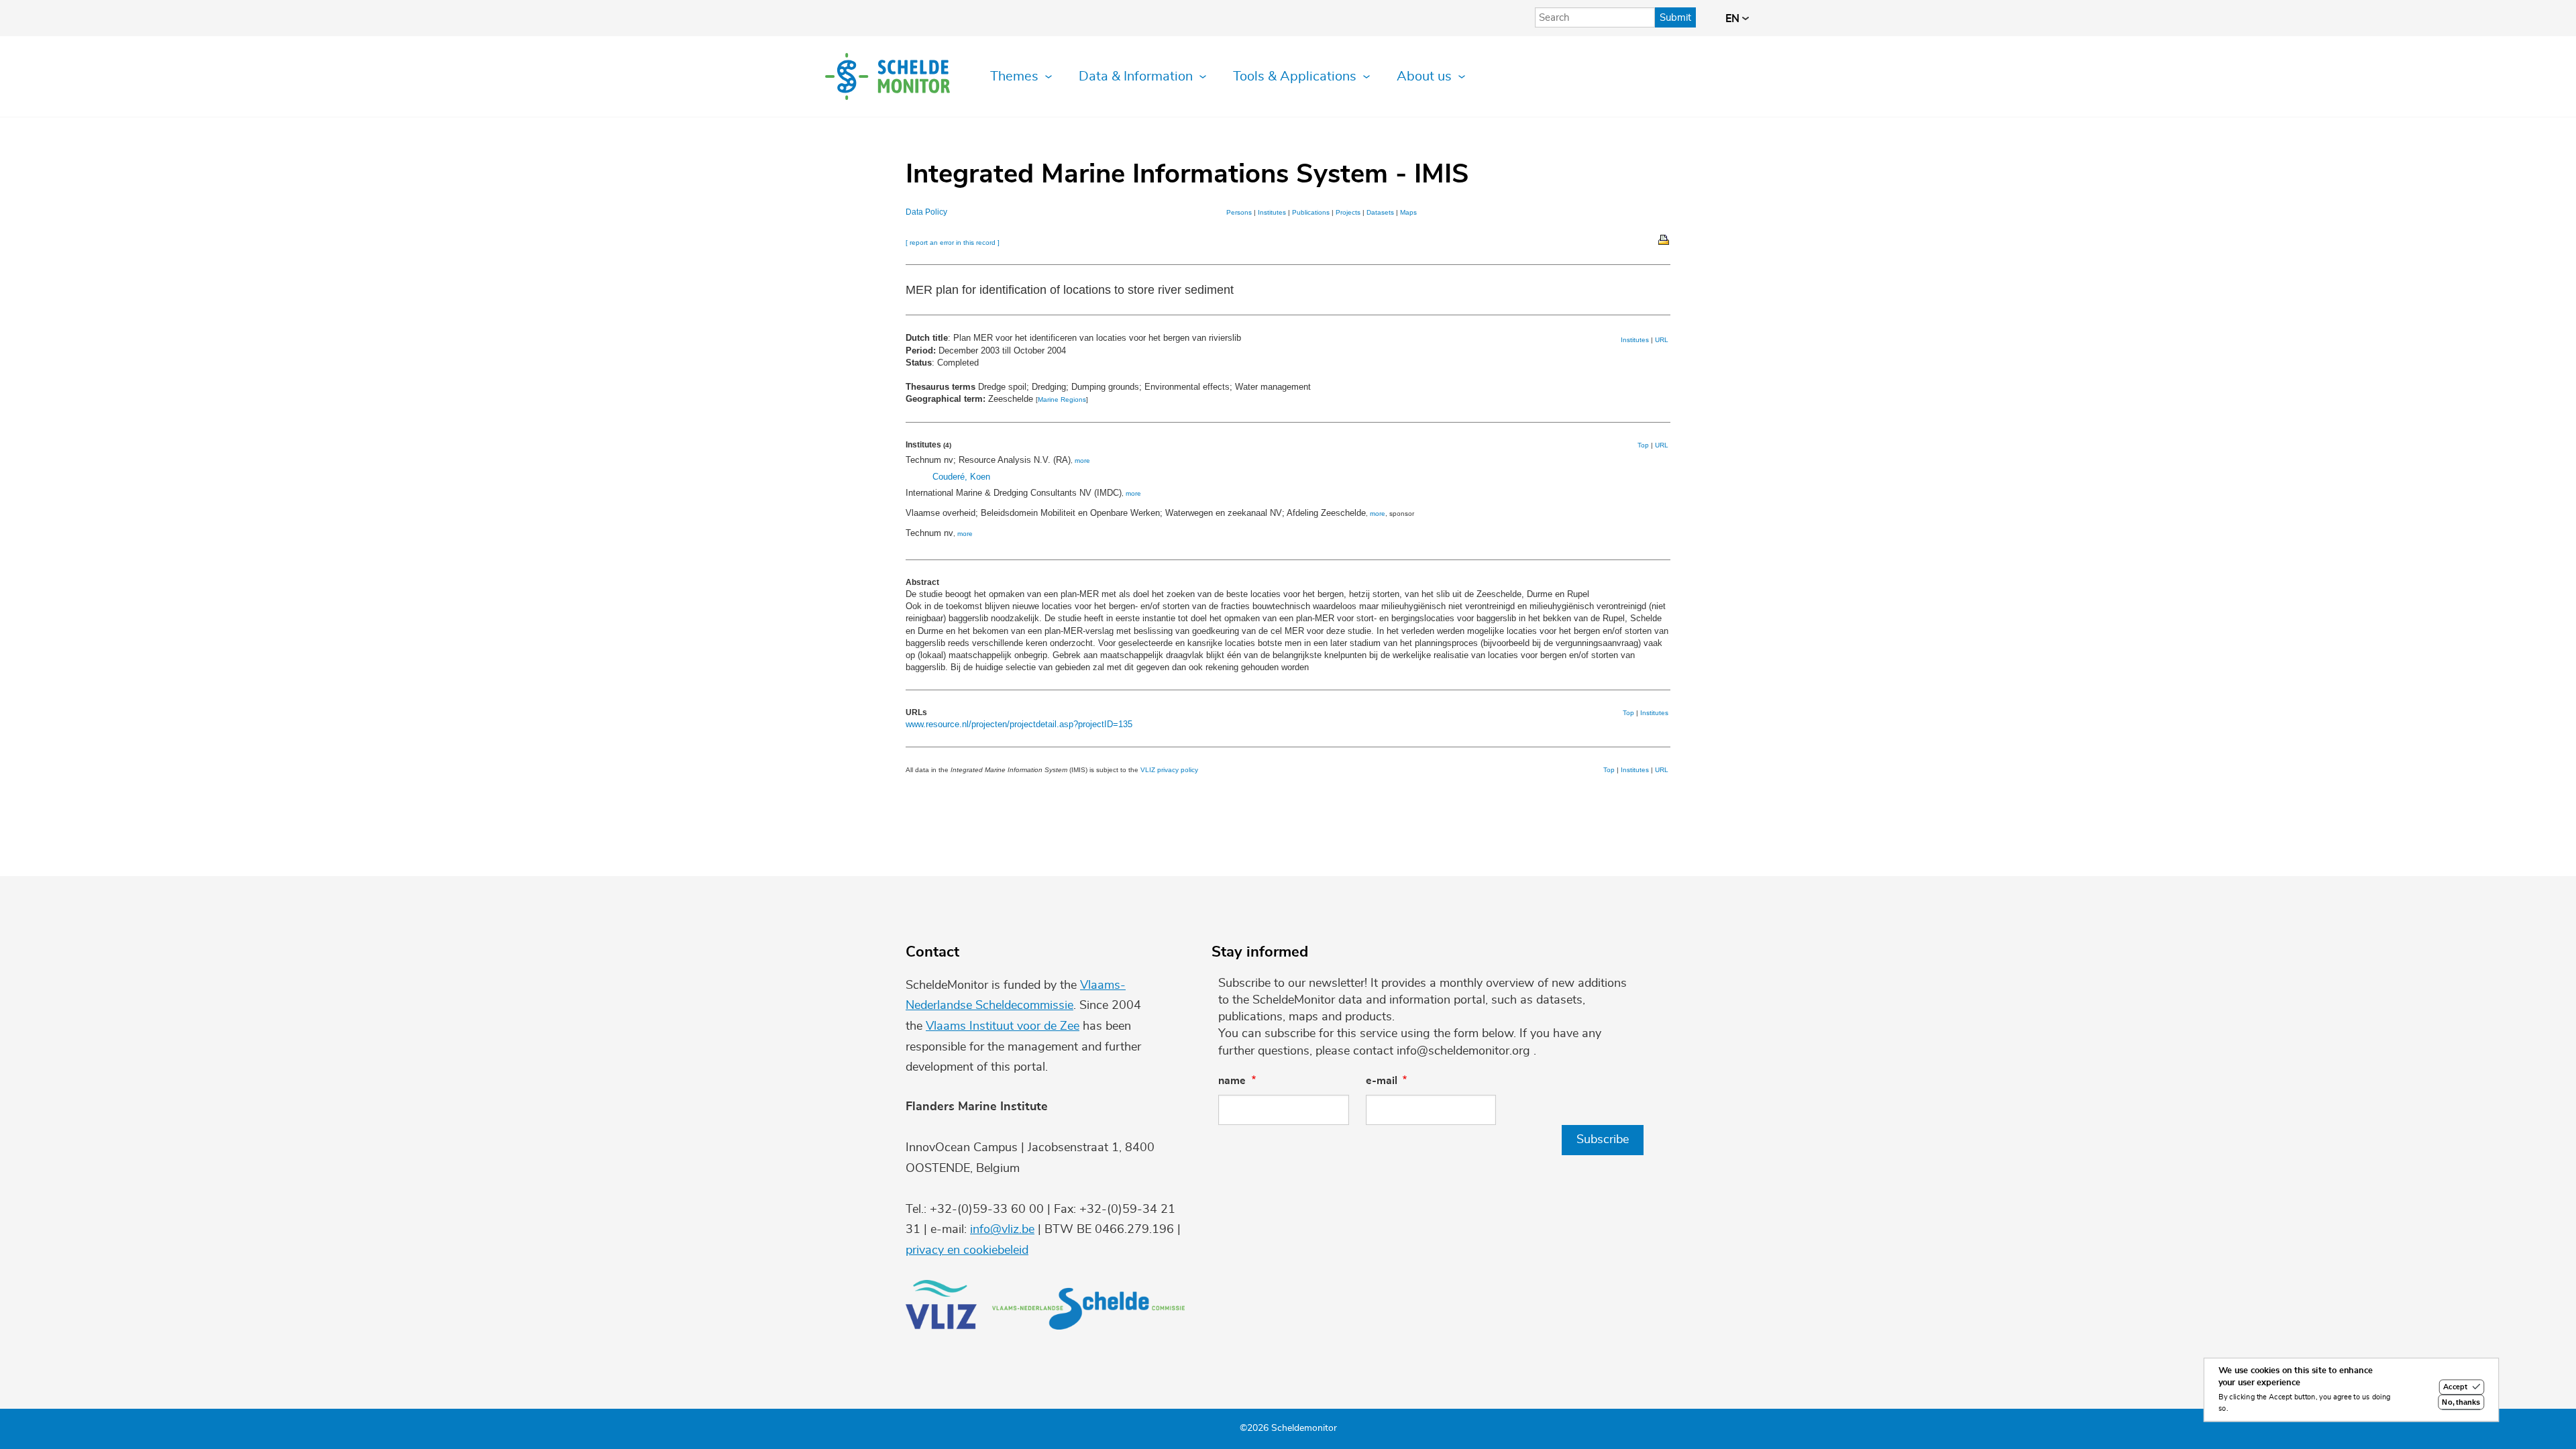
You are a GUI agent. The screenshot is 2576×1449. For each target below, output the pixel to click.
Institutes (1272, 212)
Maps (1408, 212)
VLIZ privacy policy (1169, 770)
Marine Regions (1062, 399)
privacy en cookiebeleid (967, 1250)
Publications (1311, 212)
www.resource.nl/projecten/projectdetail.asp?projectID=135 (1019, 724)
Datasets (1380, 212)
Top (1643, 445)
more (1082, 461)
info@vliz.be (1002, 1230)
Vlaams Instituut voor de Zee (1003, 1026)
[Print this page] (1664, 239)
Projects (1348, 212)
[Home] (888, 76)
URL (1662, 340)
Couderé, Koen (961, 477)
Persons (1239, 212)
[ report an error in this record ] (953, 243)
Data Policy (926, 212)
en (1734, 19)
